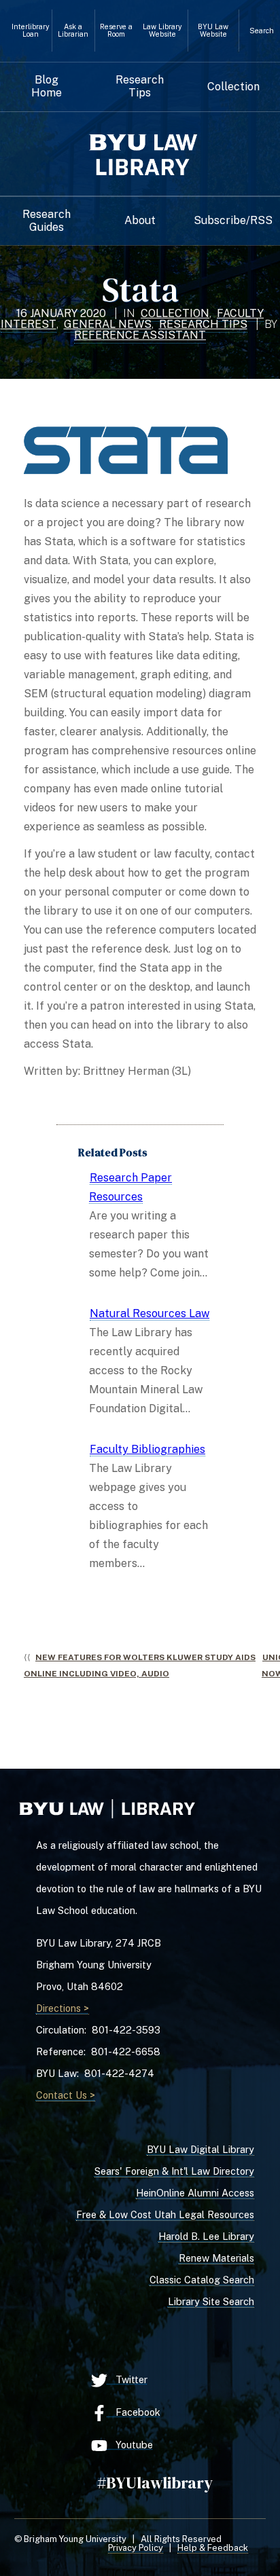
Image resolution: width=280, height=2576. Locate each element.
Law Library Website (162, 31)
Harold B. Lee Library (206, 2236)
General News (108, 324)
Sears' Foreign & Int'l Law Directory (174, 2171)
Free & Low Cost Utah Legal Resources (165, 2214)
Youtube (130, 2445)
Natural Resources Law (150, 1313)
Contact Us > (66, 2095)
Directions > (63, 2008)
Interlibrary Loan (31, 31)
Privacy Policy (136, 2548)
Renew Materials (216, 2258)
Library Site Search (211, 2301)
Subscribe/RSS (233, 221)
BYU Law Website (213, 31)
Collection (233, 87)
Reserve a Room (116, 31)
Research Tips (140, 86)
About (140, 221)
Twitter (127, 2379)
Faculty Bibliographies (147, 1449)
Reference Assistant (140, 335)
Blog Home (47, 86)
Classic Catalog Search (202, 2280)
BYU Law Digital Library (200, 2149)
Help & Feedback (213, 2548)
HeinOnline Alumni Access (195, 2193)
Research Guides (47, 221)
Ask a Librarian (73, 31)
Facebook (134, 2412)
